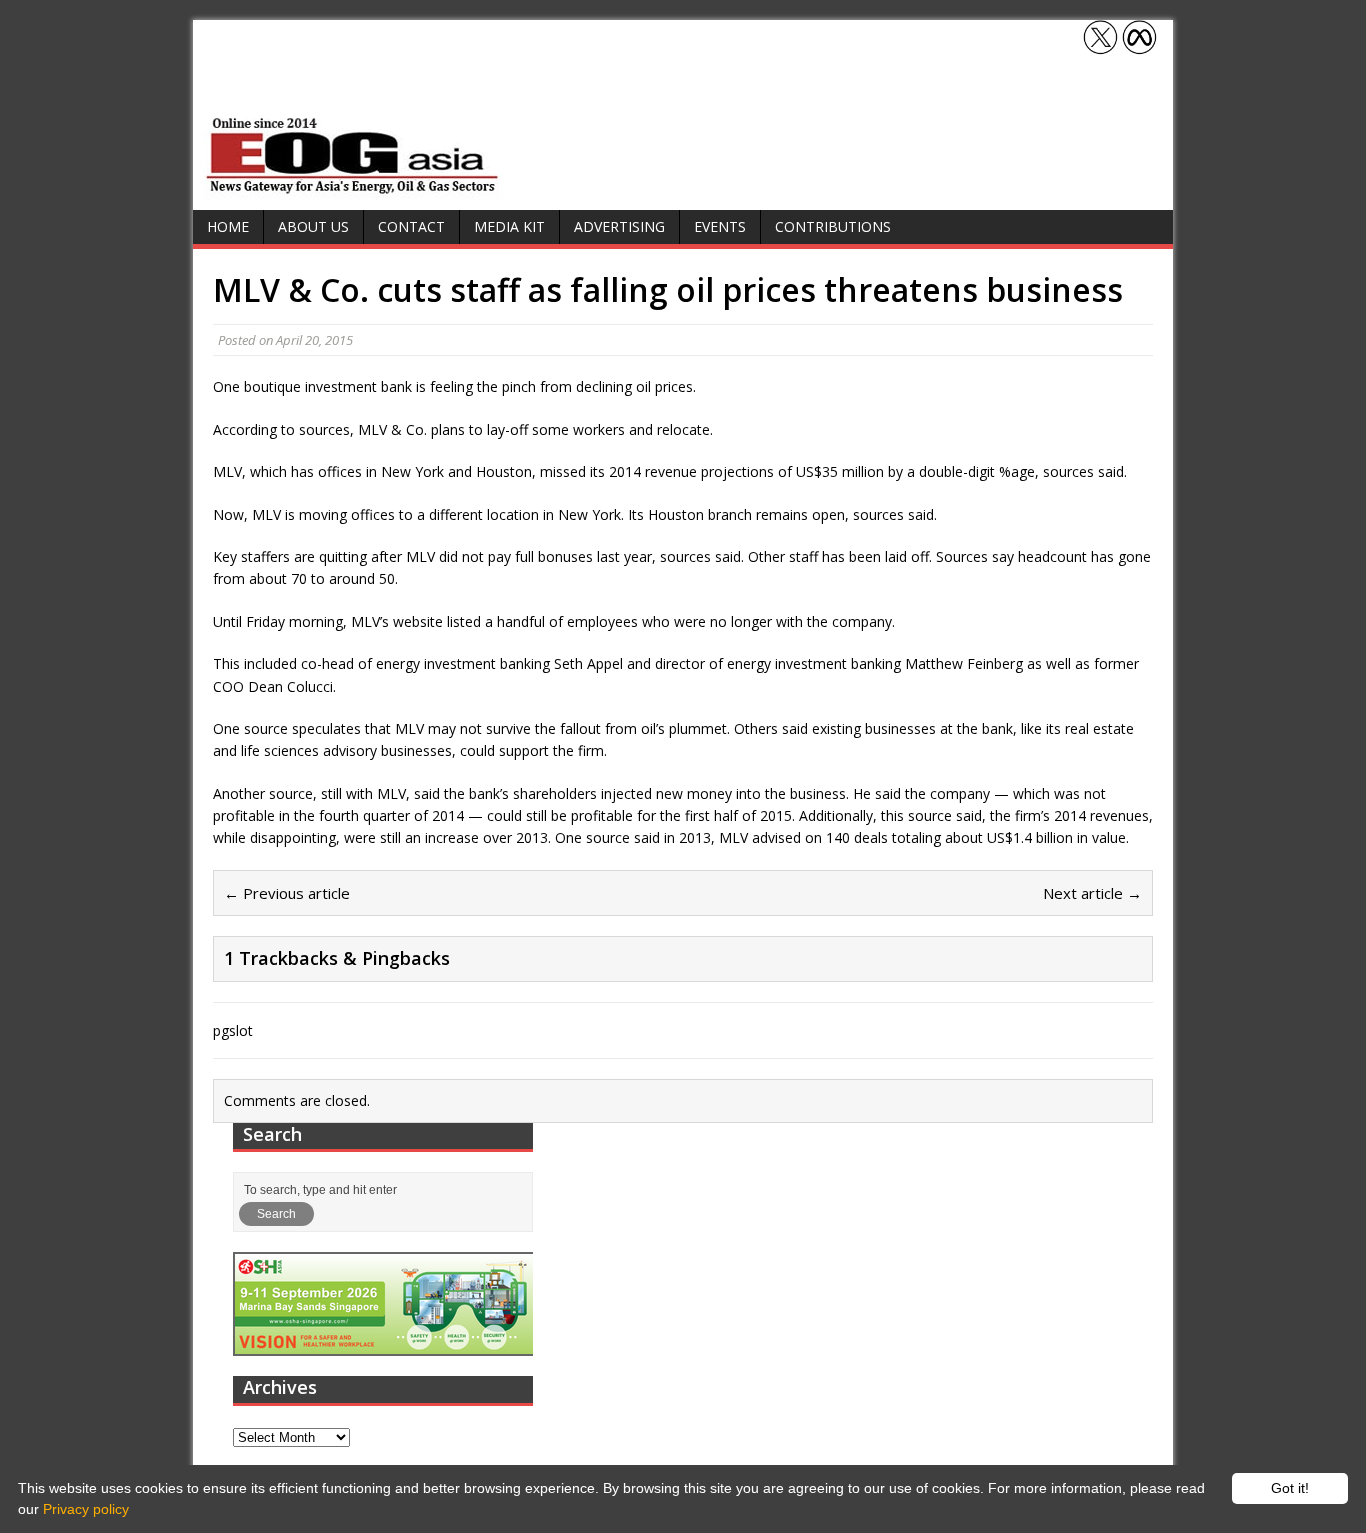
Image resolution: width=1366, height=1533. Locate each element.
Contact (411, 226)
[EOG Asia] (353, 188)
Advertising (619, 226)
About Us (313, 226)
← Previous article (287, 893)
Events (720, 226)
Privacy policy (86, 1509)
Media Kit (509, 226)
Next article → (1092, 893)
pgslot (233, 1030)
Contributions (833, 226)
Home (228, 226)
